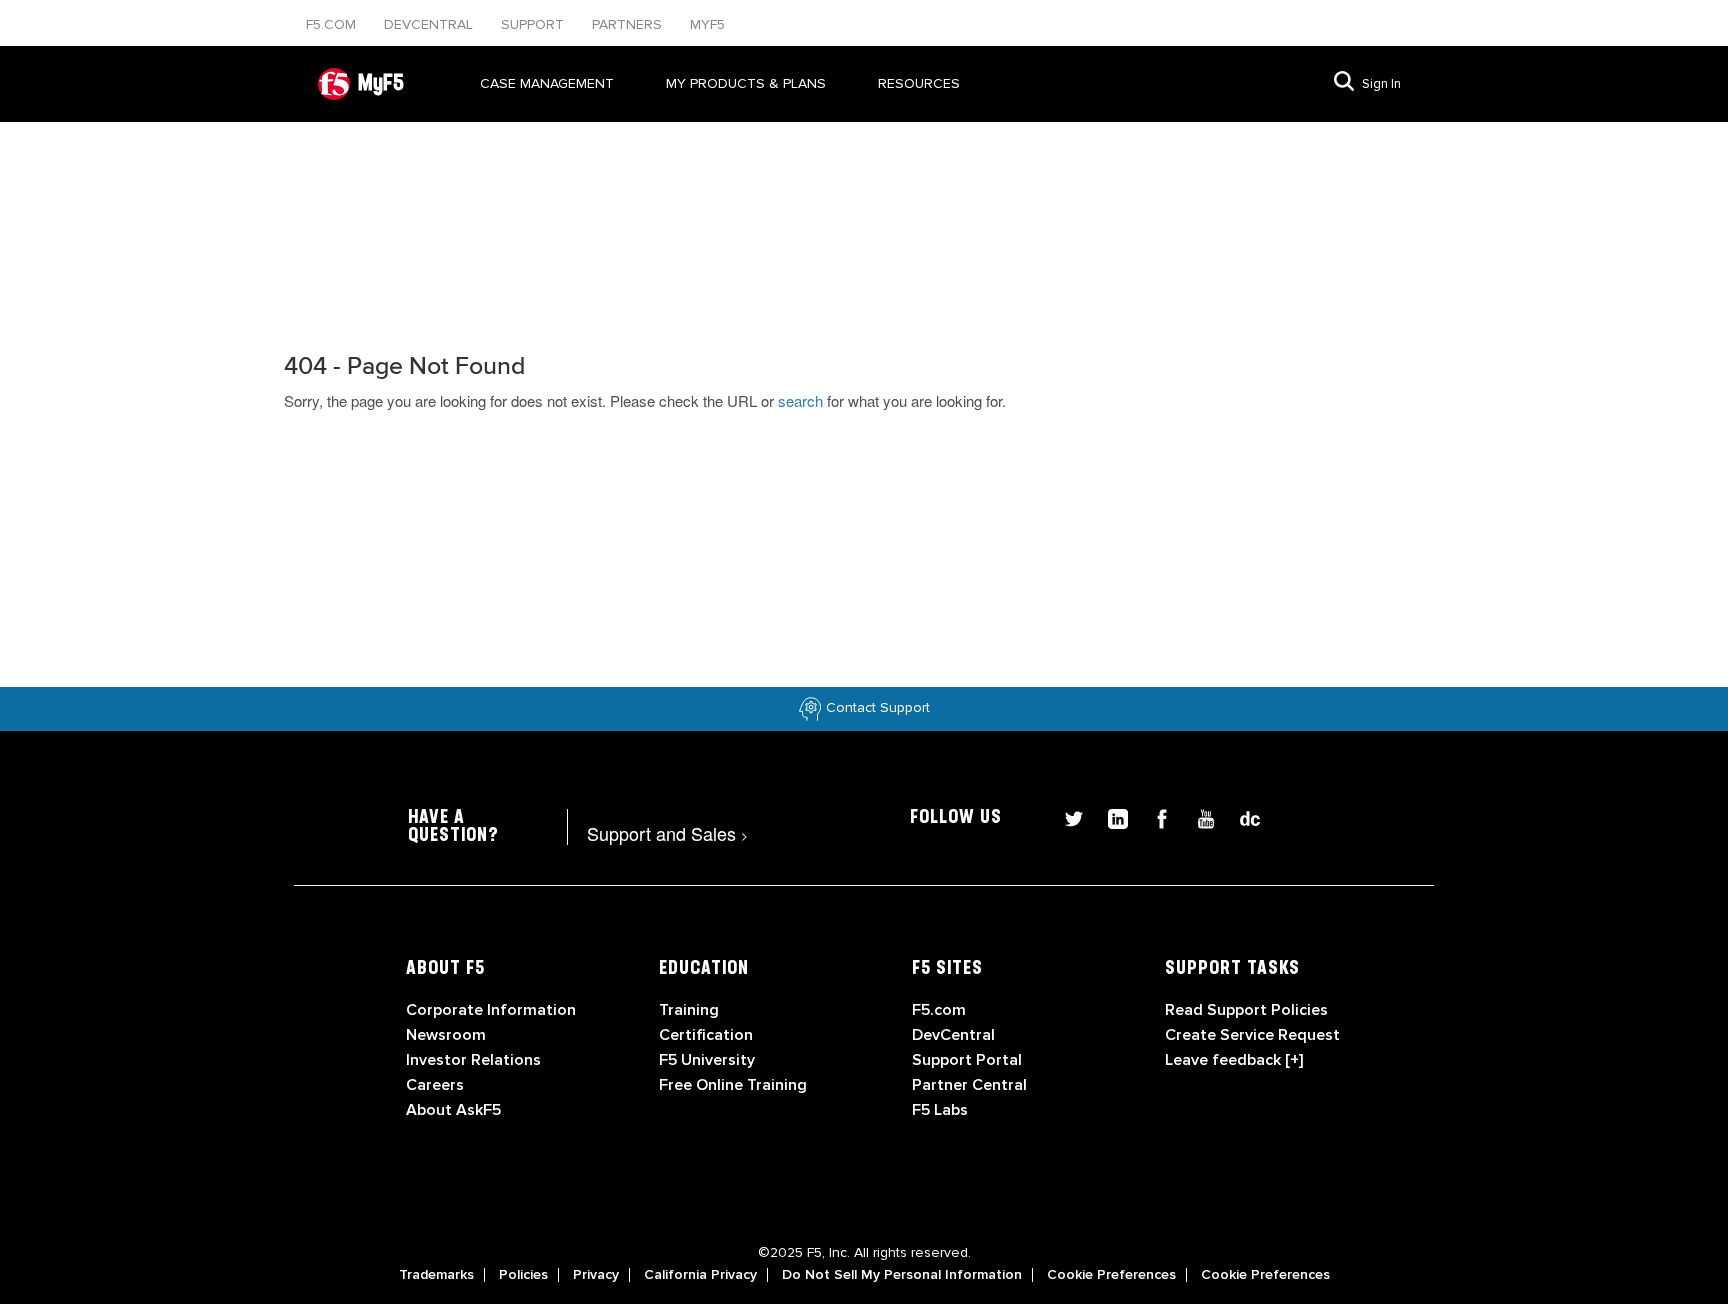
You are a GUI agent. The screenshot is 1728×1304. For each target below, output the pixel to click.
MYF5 (707, 24)
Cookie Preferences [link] (1111, 1275)
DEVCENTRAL (430, 24)
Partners (629, 24)
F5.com (333, 24)
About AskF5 (453, 1110)
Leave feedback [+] (1234, 1060)
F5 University (707, 1060)
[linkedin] (1110, 816)
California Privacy (700, 1275)
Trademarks (436, 1275)
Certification (706, 1035)
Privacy (596, 1275)
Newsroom (446, 1035)
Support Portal (967, 1060)
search (800, 400)
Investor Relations (473, 1060)
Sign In (1381, 84)
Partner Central (969, 1085)
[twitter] (1066, 816)
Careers (435, 1085)
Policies (523, 1275)
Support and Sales (667, 833)
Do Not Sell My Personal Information (902, 1275)
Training (689, 1010)
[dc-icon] (1240, 816)
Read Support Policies (1246, 1010)
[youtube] (1198, 816)
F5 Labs (940, 1110)
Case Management (547, 83)
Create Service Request (1252, 1035)
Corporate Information (491, 1010)
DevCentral (953, 1035)
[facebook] (1154, 816)
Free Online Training (733, 1085)
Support (534, 24)
